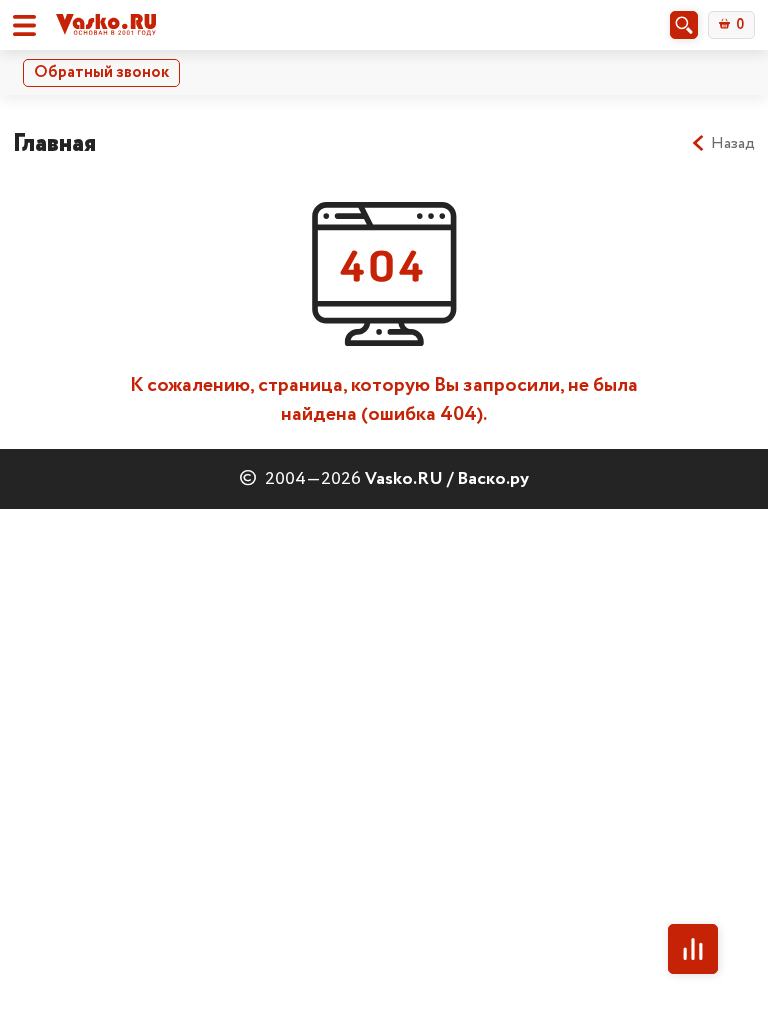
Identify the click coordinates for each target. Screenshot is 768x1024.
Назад (733, 144)
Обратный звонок (101, 72)
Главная (54, 143)
